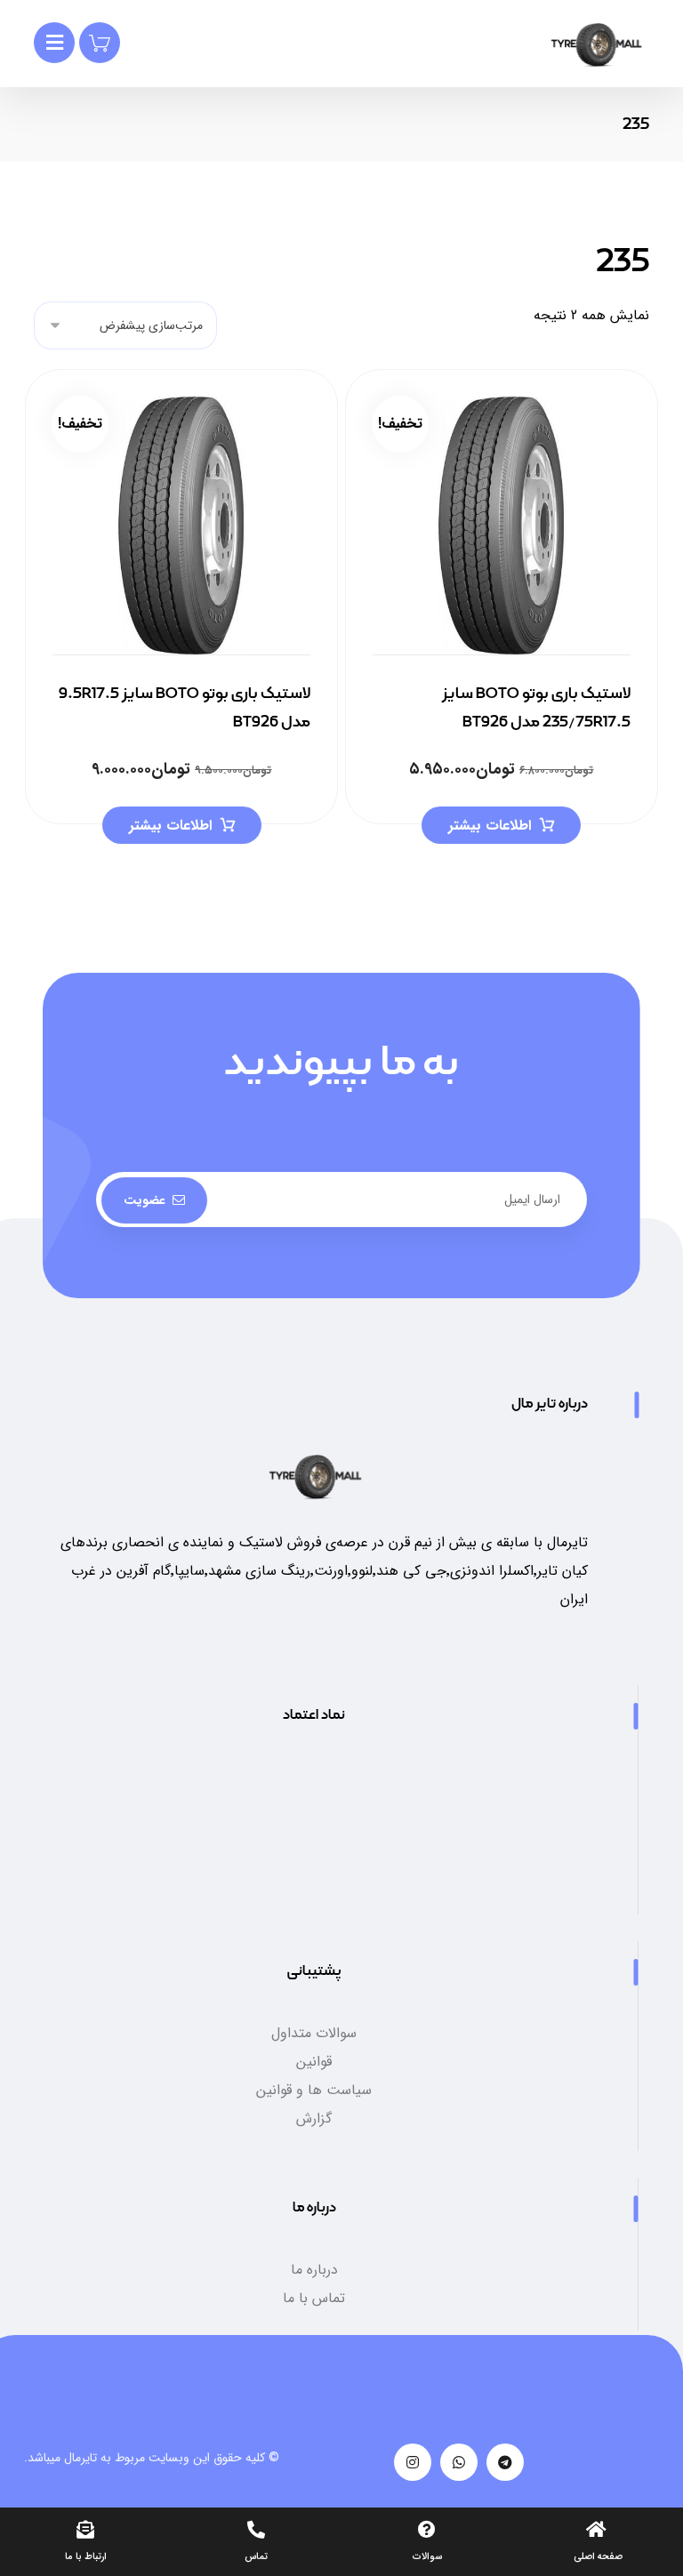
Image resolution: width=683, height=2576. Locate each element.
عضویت (145, 1200)
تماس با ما (314, 2298)
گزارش (314, 2119)
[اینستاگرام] (413, 2462)
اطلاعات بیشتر (490, 826)
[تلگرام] (505, 2462)
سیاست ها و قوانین (314, 2090)
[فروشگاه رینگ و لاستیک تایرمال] (596, 45)
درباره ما (314, 2270)
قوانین (314, 2062)
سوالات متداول (314, 2033)
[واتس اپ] (459, 2462)
